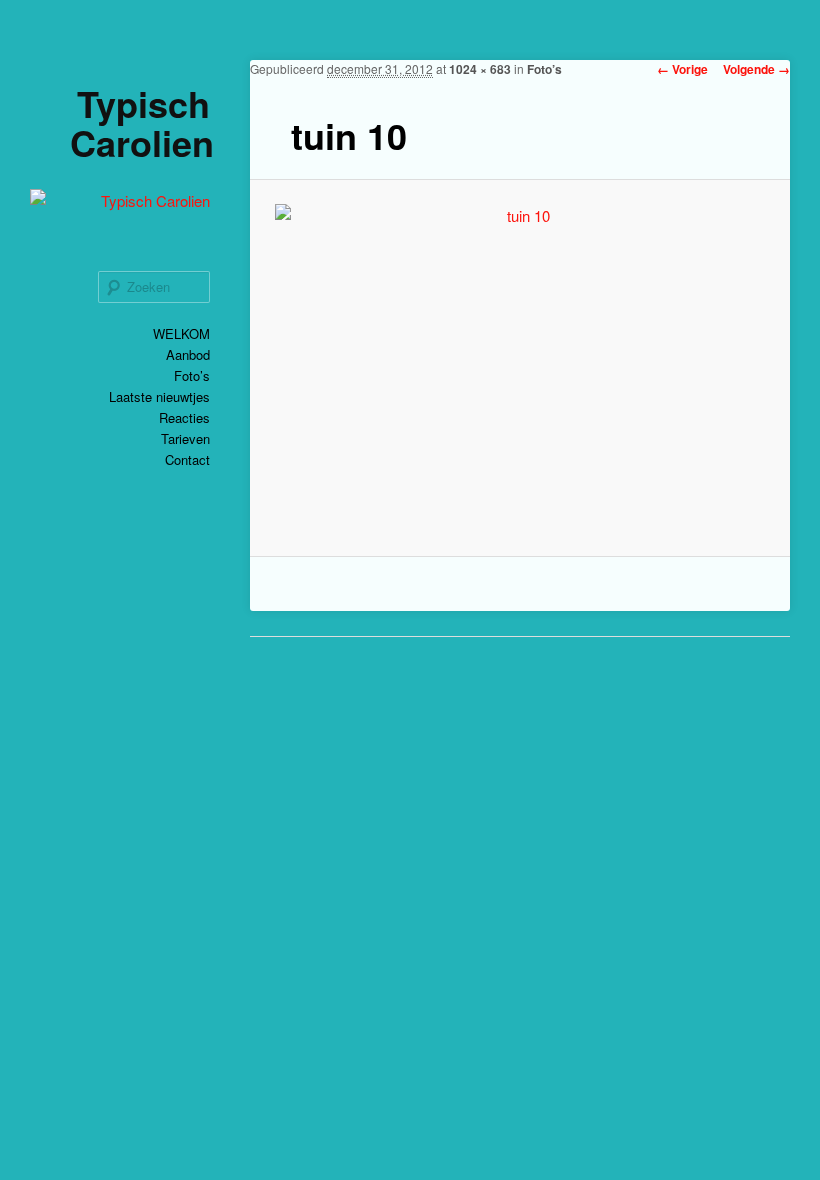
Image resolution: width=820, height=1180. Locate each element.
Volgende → (756, 69)
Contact (187, 459)
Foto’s (192, 375)
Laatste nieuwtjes (159, 396)
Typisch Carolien (142, 122)
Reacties (184, 417)
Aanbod (188, 354)
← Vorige (682, 69)
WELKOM (181, 333)
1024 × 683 (480, 69)
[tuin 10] (520, 368)
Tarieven (185, 438)
